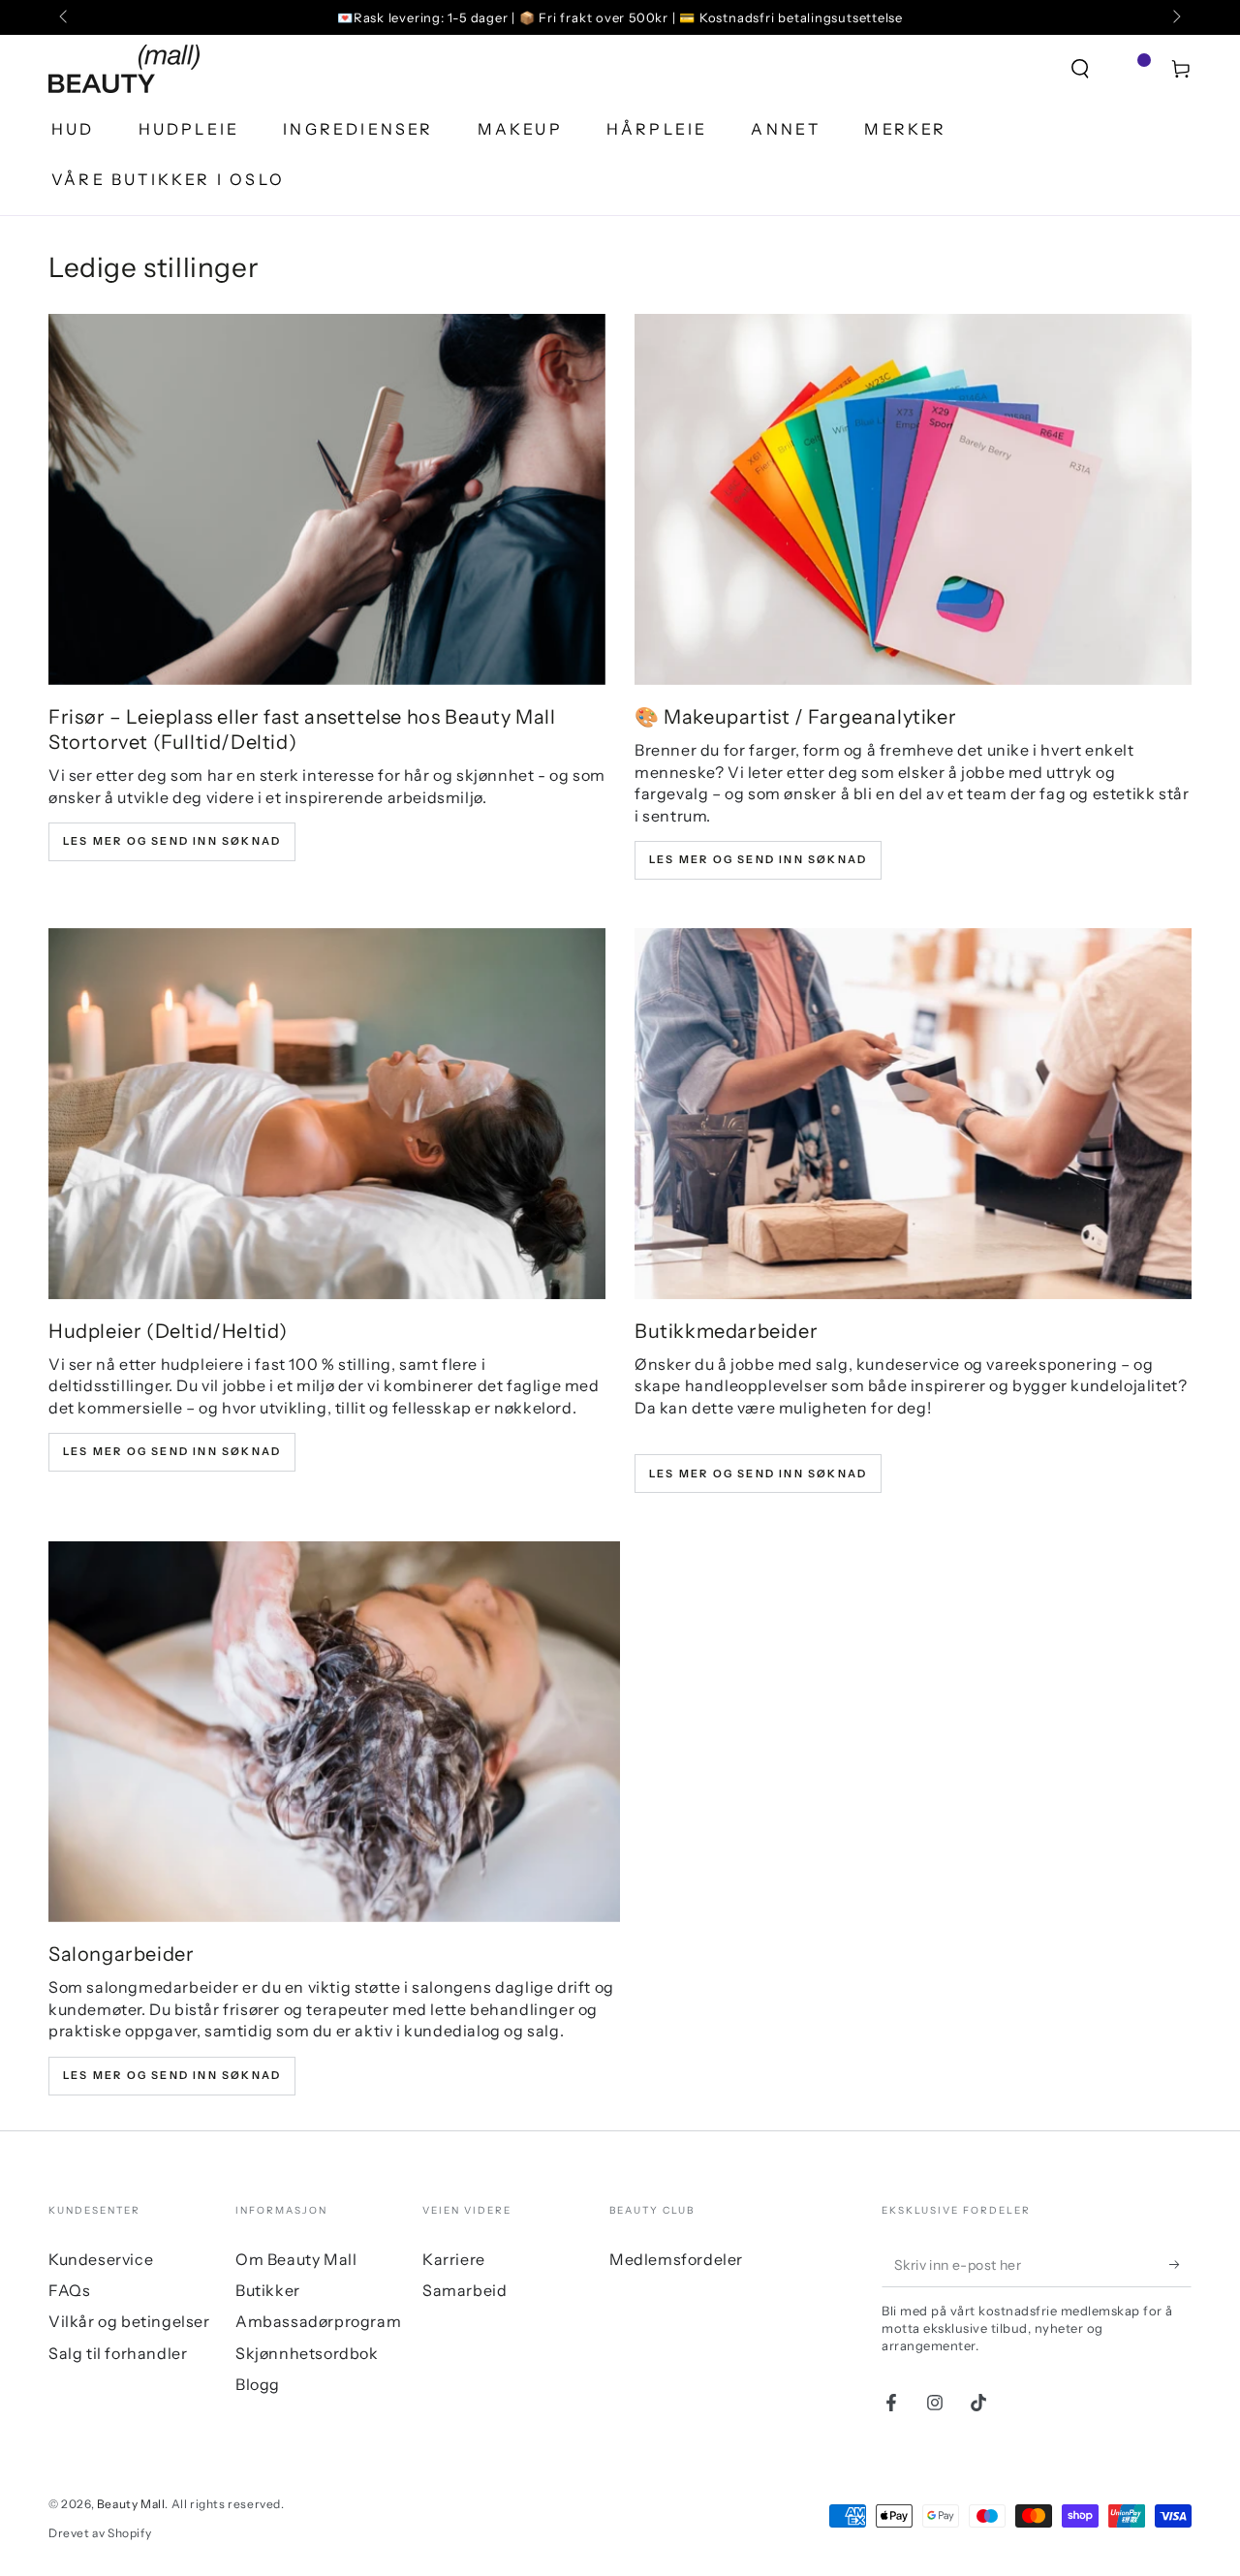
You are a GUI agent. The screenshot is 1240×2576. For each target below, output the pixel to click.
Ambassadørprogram (318, 2321)
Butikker (268, 2290)
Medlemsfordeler (676, 2259)
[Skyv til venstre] (65, 17)
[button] (1080, 69)
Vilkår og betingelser (129, 2321)
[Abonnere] (1180, 2265)
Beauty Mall (131, 2504)
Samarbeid (465, 2290)
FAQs (69, 2290)
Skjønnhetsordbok (307, 2353)
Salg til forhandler (118, 2353)
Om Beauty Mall (296, 2259)
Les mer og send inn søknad (172, 841)
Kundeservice (101, 2259)
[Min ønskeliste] (1131, 69)
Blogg (258, 2384)
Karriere (454, 2259)
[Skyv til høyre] (1175, 17)
